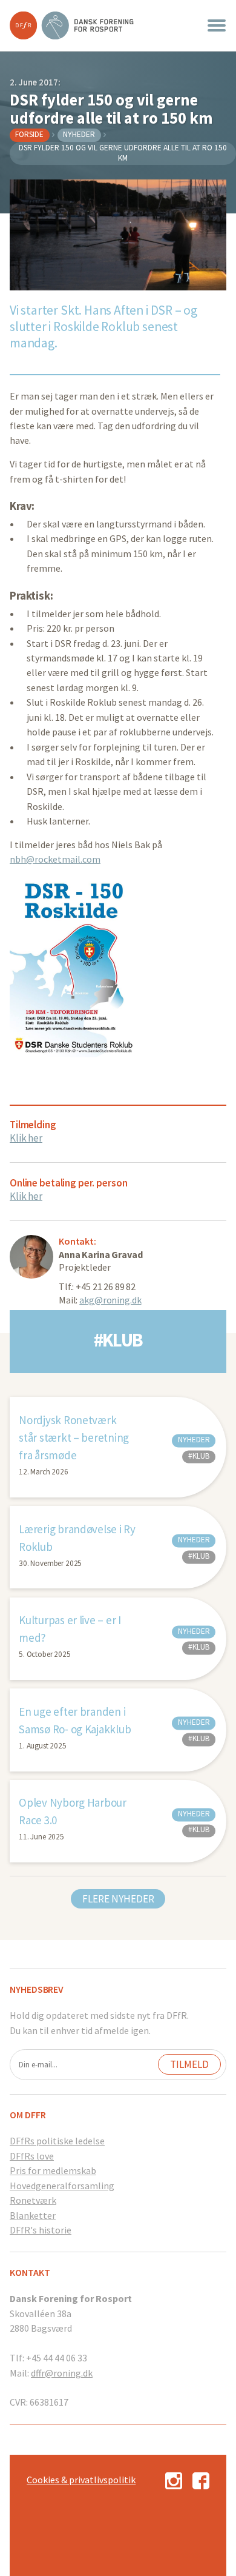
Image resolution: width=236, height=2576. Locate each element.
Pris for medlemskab (53, 2170)
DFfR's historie (41, 2230)
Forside (29, 134)
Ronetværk (33, 2200)
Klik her (26, 1138)
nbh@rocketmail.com (55, 859)
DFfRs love (32, 2156)
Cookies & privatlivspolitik (81, 2480)
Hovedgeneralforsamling (62, 2186)
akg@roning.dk (110, 1300)
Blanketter (33, 2215)
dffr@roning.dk (62, 2373)
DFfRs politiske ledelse (57, 2141)
